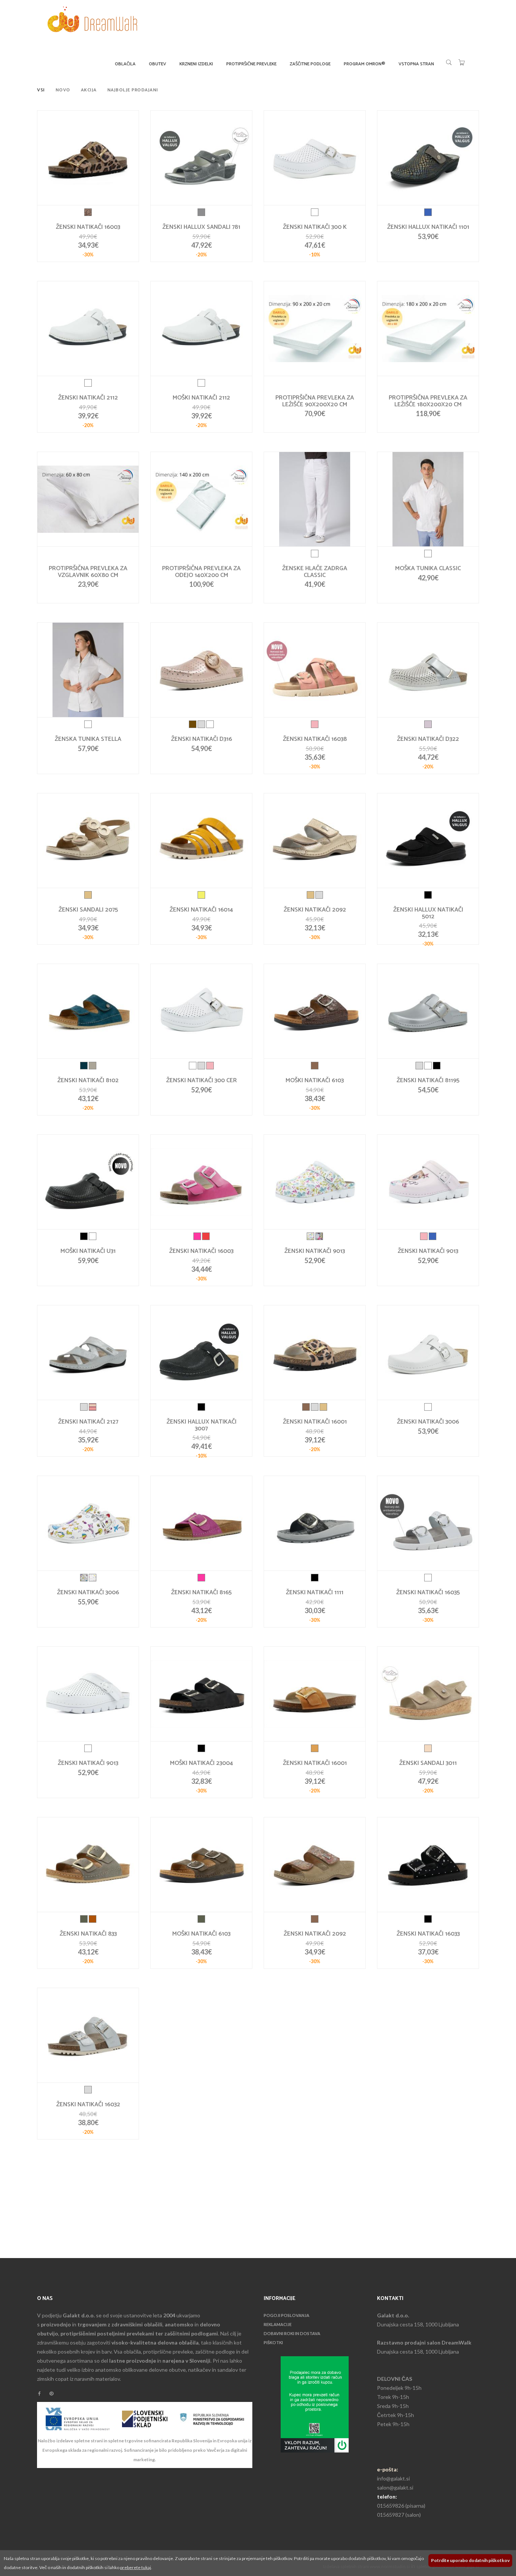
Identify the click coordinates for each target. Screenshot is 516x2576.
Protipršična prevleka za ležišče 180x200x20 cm (428, 401)
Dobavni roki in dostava (292, 2333)
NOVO (63, 90)
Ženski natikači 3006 (428, 1422)
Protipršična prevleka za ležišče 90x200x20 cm (315, 401)
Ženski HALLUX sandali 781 (201, 227)
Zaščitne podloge (310, 64)
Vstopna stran (416, 64)
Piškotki (273, 2342)
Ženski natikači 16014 (201, 910)
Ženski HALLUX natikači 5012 (428, 913)
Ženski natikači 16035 (428, 1593)
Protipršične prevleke (251, 64)
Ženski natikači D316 (202, 739)
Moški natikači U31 (88, 1251)
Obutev (158, 64)
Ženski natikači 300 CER (202, 1081)
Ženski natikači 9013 (315, 1251)
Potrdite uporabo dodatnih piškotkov (470, 2560)
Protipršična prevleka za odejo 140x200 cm (201, 572)
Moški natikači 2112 (201, 398)
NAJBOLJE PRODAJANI (133, 90)
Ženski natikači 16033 (428, 1934)
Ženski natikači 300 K (315, 227)
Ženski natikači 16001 (315, 1422)
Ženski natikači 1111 (315, 1593)
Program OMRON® (365, 64)
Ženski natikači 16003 (88, 227)
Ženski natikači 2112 (88, 398)
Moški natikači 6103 (315, 1081)
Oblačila (125, 64)
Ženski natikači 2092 (315, 910)
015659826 (391, 2506)
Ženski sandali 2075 (88, 910)
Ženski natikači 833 (88, 1934)
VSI (41, 90)
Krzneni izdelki (196, 64)
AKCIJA (89, 90)
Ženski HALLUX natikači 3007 (202, 1425)
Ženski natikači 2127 (88, 1422)
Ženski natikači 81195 (428, 1081)
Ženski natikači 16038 (315, 739)
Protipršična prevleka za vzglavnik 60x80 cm (88, 572)
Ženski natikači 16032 (88, 2105)
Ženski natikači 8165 (201, 1593)
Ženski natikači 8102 (88, 1081)
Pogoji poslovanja (287, 2315)
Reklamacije (278, 2324)
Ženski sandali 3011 (428, 1763)
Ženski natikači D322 (428, 739)
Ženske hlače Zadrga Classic (315, 572)
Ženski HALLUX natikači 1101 (428, 227)
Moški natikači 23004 (202, 1763)
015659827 (391, 2515)
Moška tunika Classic (428, 569)
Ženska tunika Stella (88, 739)
